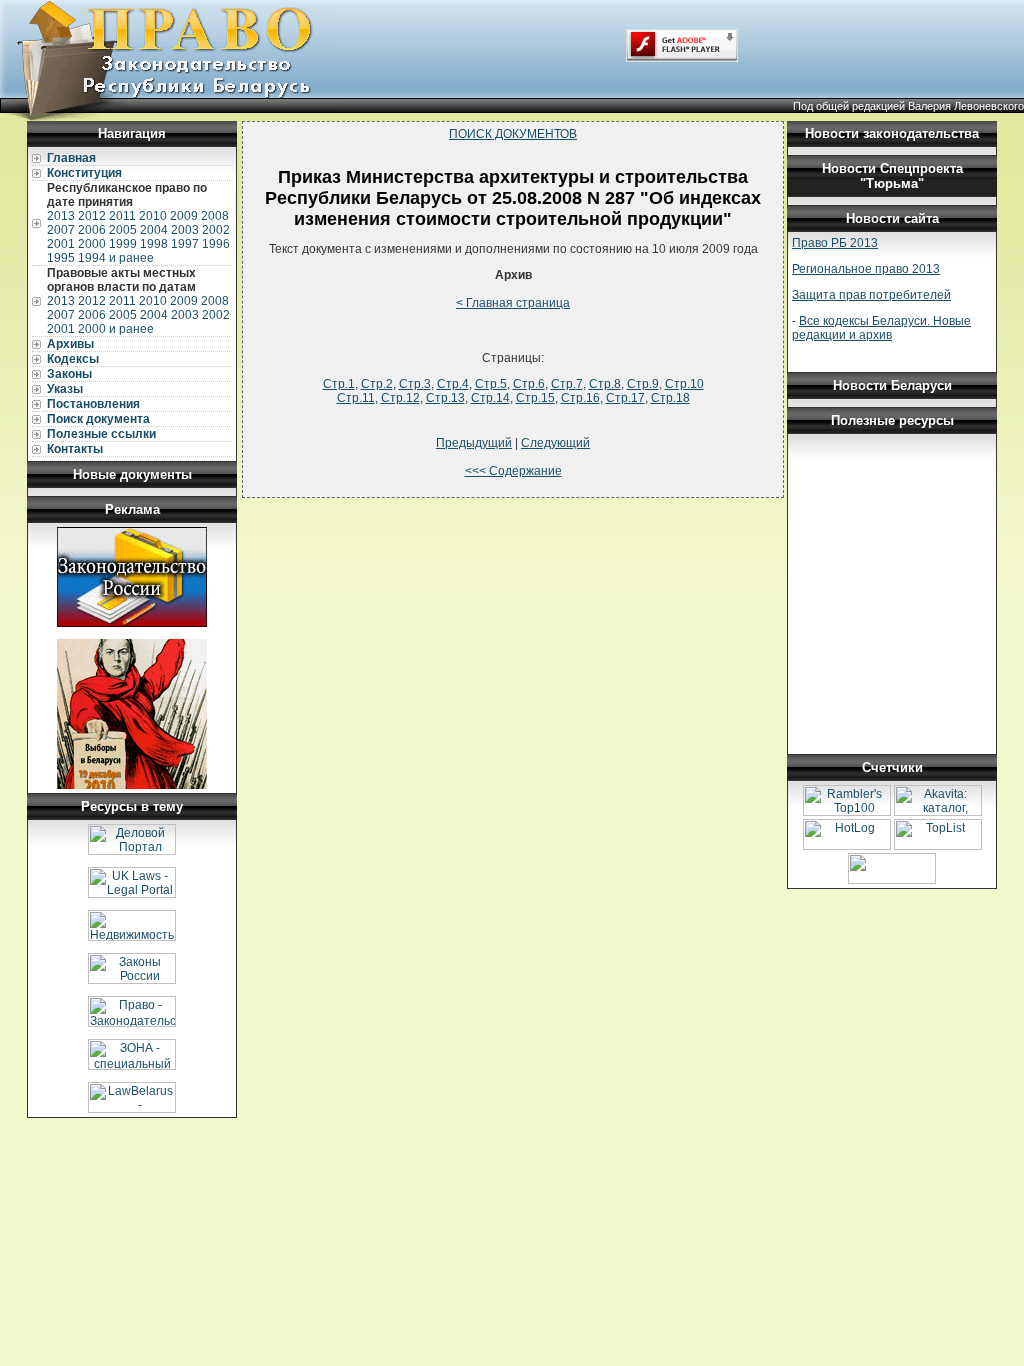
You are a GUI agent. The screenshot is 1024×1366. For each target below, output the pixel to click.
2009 (184, 216)
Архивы (70, 344)
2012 (92, 216)
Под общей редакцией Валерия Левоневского (908, 106)
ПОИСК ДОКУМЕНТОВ (513, 134)
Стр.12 (400, 398)
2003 (185, 230)
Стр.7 (567, 384)
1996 (216, 244)
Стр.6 (529, 384)
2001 (61, 244)
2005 (123, 230)
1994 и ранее (116, 258)
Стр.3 (415, 384)
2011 (122, 216)
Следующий (555, 443)
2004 (154, 230)
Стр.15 (535, 398)
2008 (215, 216)
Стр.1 (339, 384)
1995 (61, 258)
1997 (185, 244)
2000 (92, 244)
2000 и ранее (116, 329)
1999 (123, 244)
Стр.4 (453, 384)
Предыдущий (474, 443)
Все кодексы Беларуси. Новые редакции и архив (881, 328)
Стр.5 (491, 384)
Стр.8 (605, 384)
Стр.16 (580, 398)
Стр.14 (490, 398)
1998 (154, 244)
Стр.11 (356, 398)
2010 (153, 216)
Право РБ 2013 (835, 243)
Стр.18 (670, 398)
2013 (61, 216)
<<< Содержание (513, 471)
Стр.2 (377, 384)
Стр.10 (684, 384)
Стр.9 (643, 384)
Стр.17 (625, 398)
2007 (61, 230)
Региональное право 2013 (866, 269)
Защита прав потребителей (871, 295)
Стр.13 (445, 398)
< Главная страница (513, 303)
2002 (216, 230)
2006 (92, 230)
